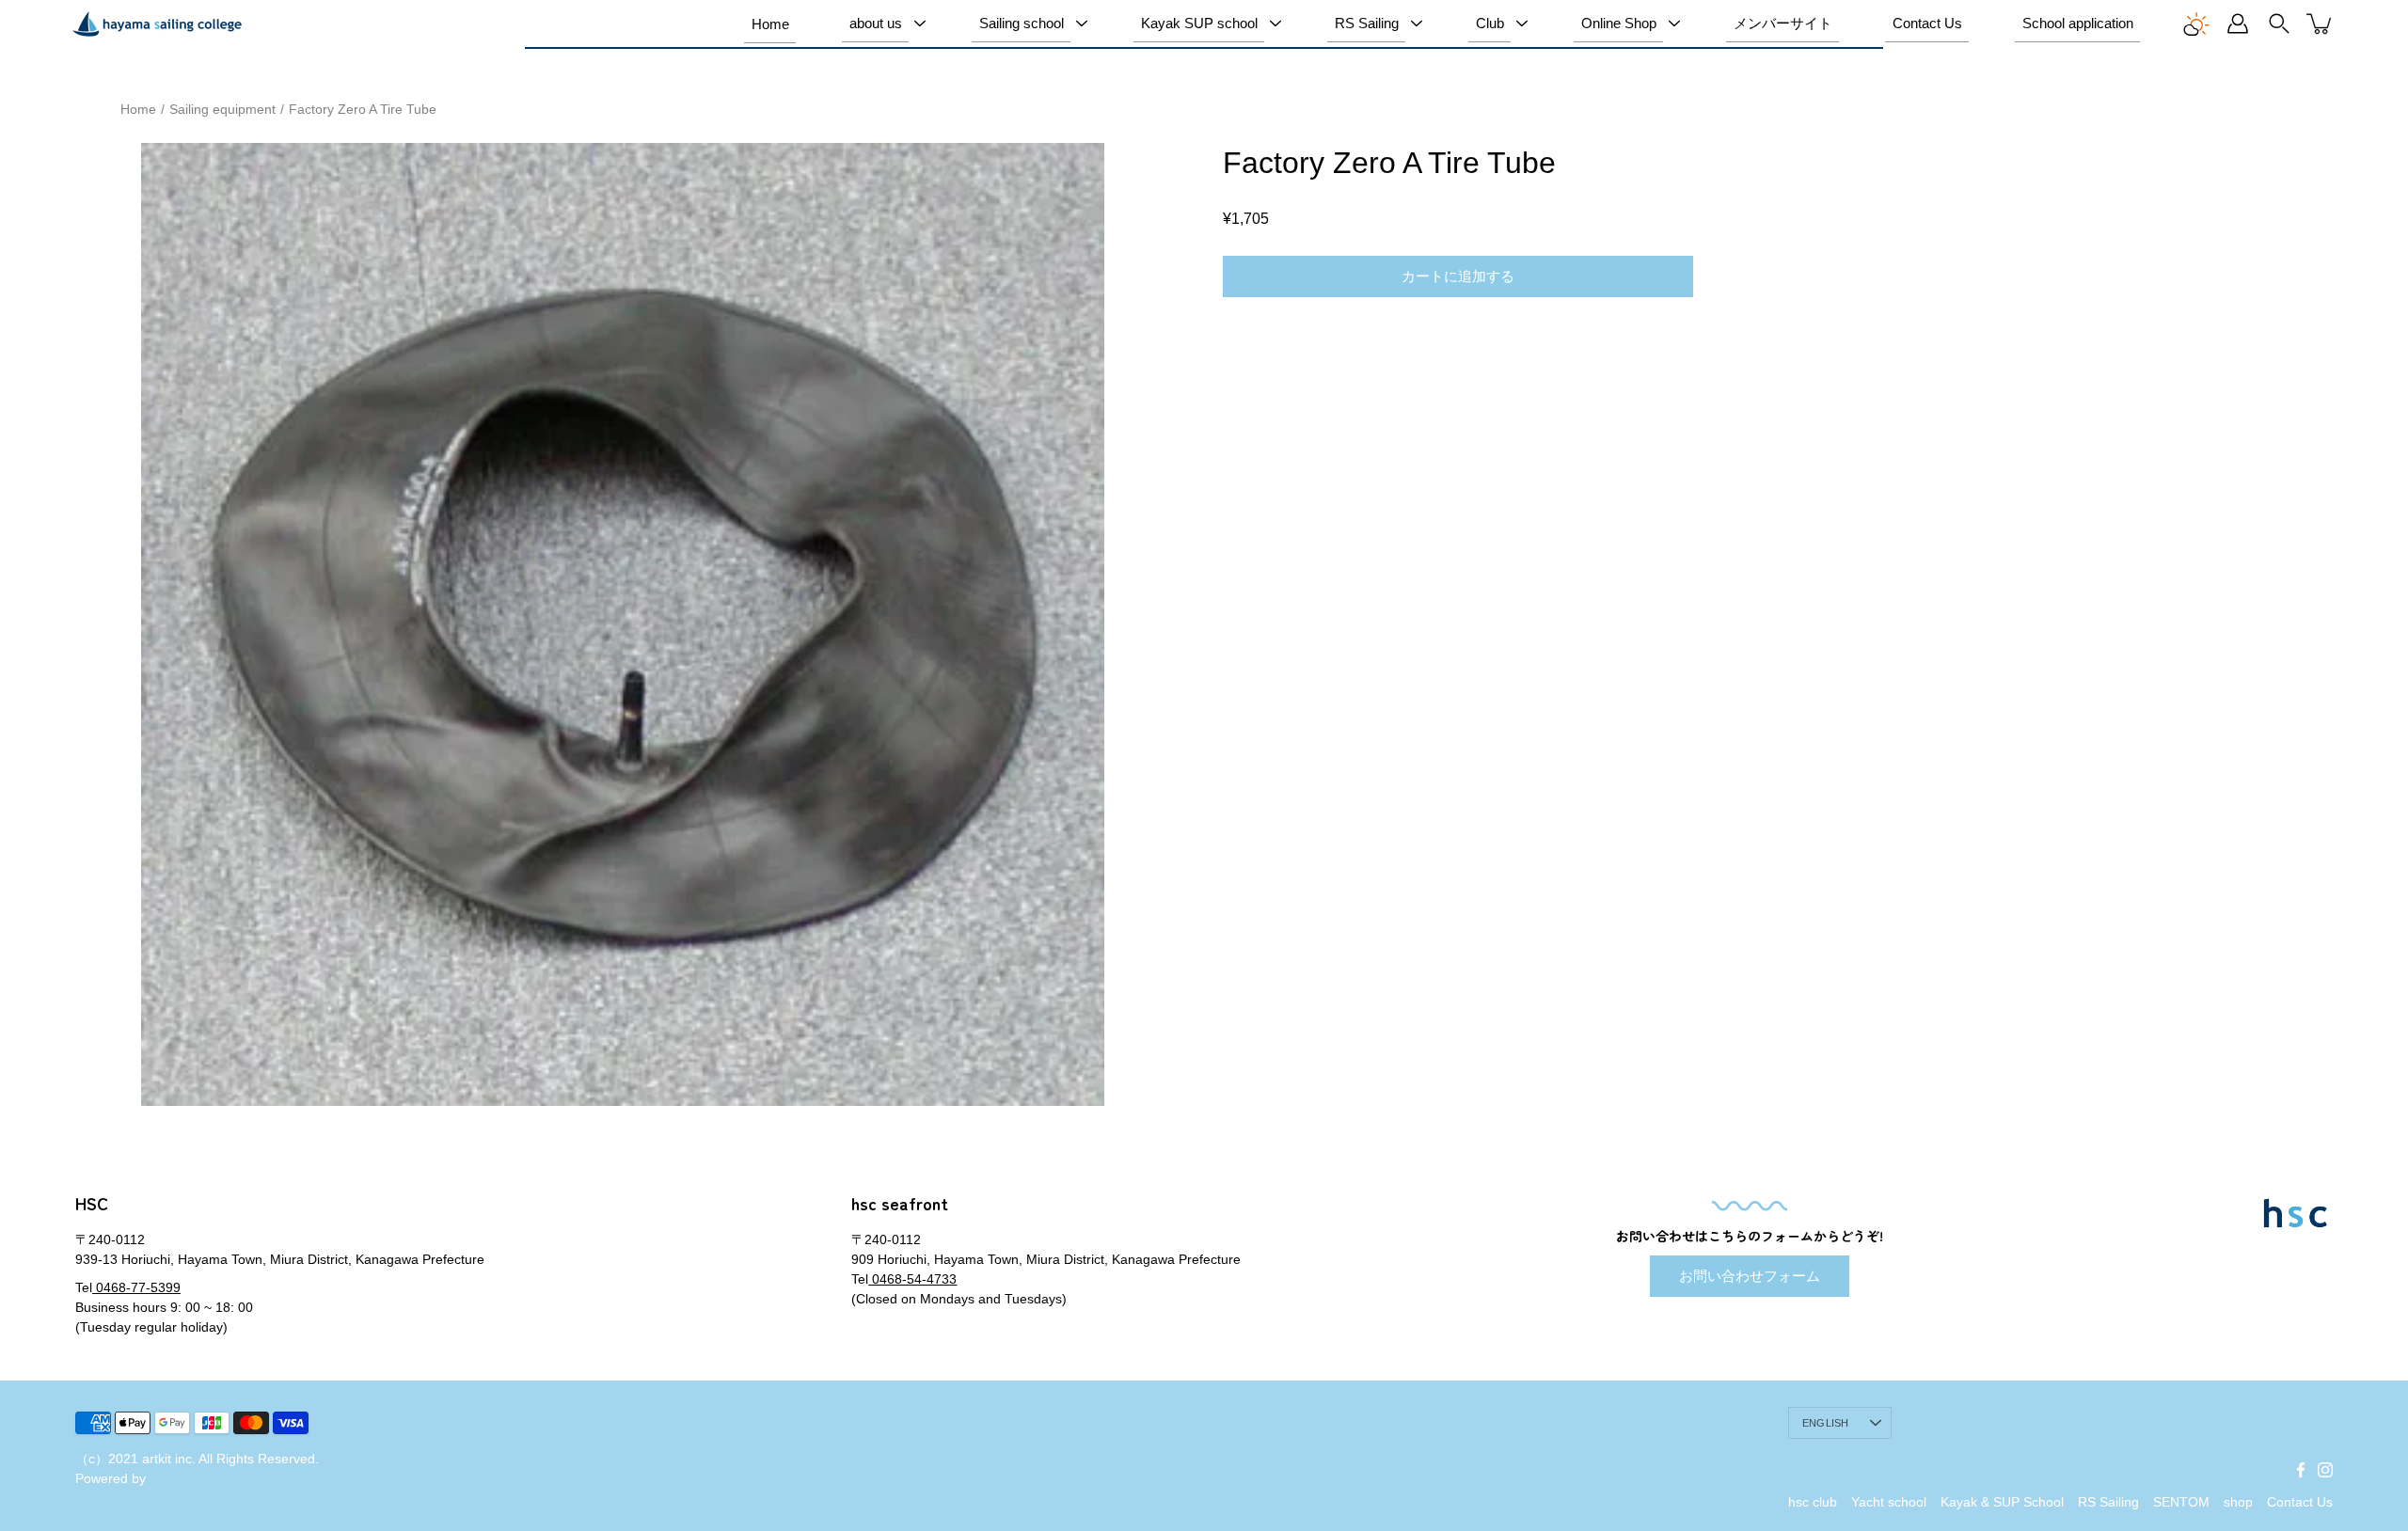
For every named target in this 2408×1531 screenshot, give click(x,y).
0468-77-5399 (136, 1287)
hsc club (1813, 1502)
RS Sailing (1367, 23)
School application (2078, 23)
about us (876, 23)
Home (770, 24)
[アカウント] (2238, 24)
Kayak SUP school (1199, 23)
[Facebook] (2301, 1470)
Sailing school (1022, 23)
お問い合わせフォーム (1750, 1276)
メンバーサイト (1783, 23)
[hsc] (157, 24)
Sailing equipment (222, 109)
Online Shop (1619, 23)
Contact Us (1927, 23)
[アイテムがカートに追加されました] (2321, 24)
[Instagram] (2325, 1470)
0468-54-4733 (912, 1279)
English (1826, 1423)
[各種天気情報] (2196, 24)
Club (1490, 23)
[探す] (2279, 24)
